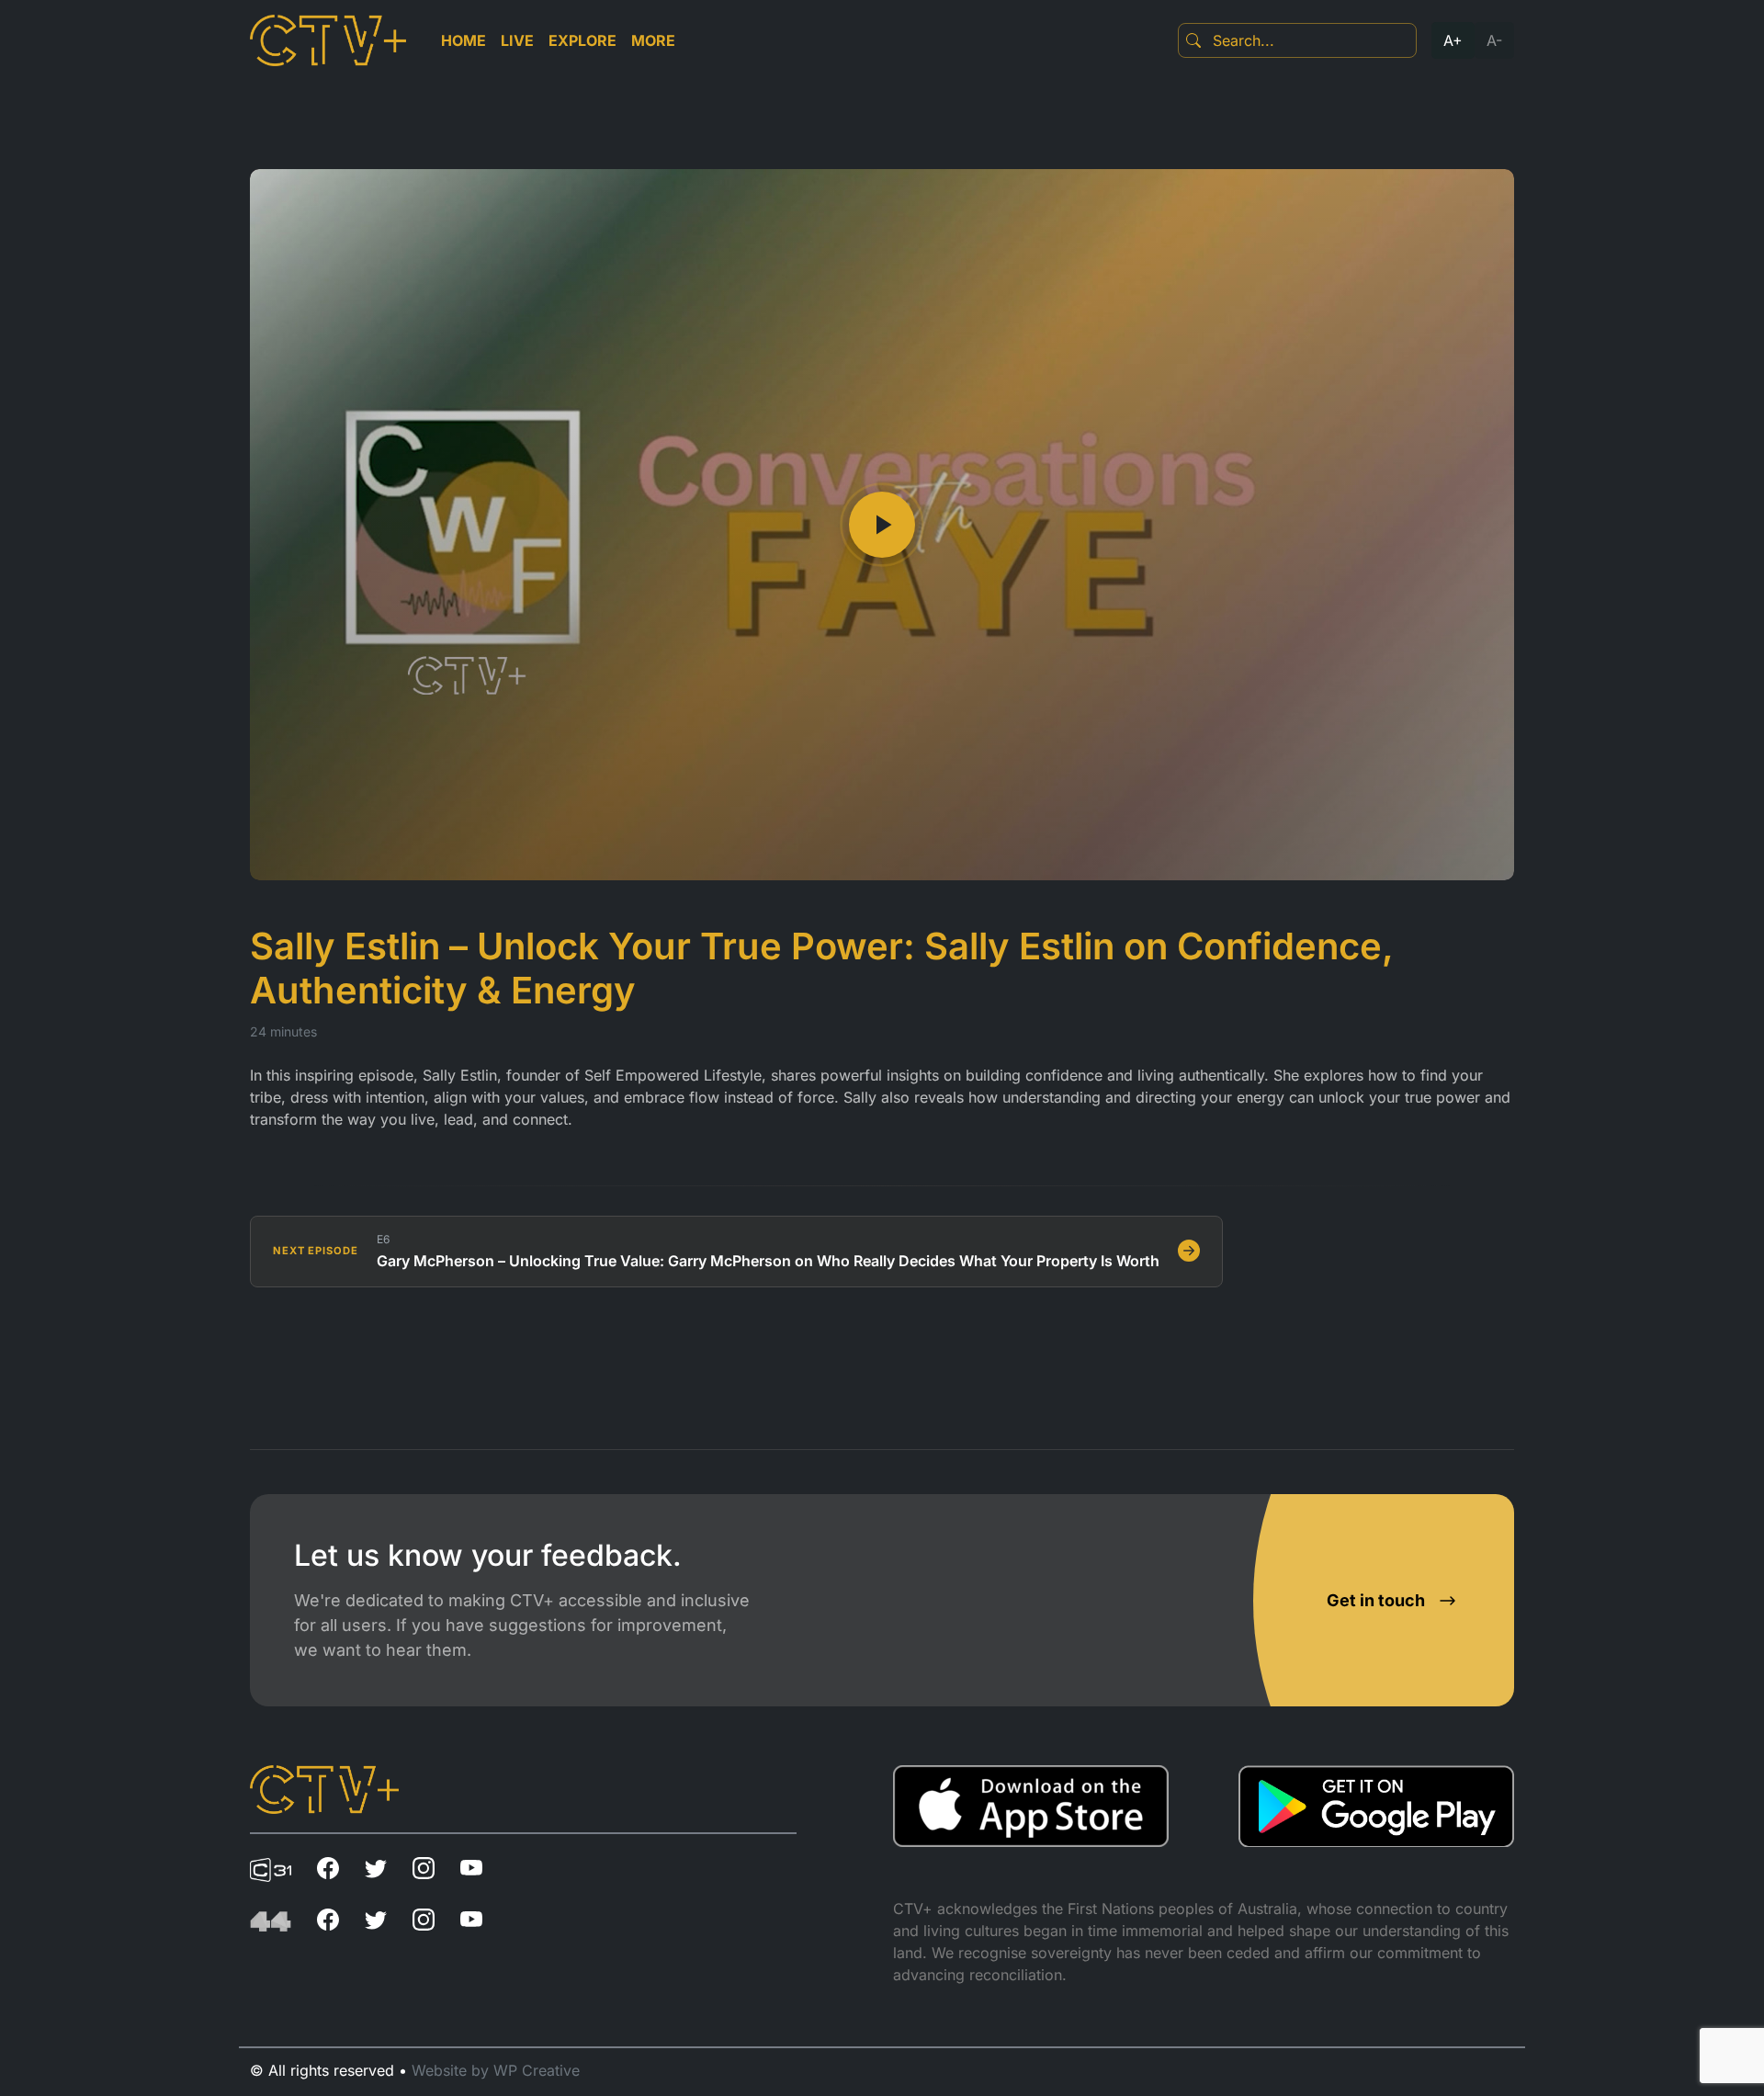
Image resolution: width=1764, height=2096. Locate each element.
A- (1494, 40)
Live (517, 40)
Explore (582, 40)
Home (464, 40)
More (653, 40)
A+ (1453, 40)
